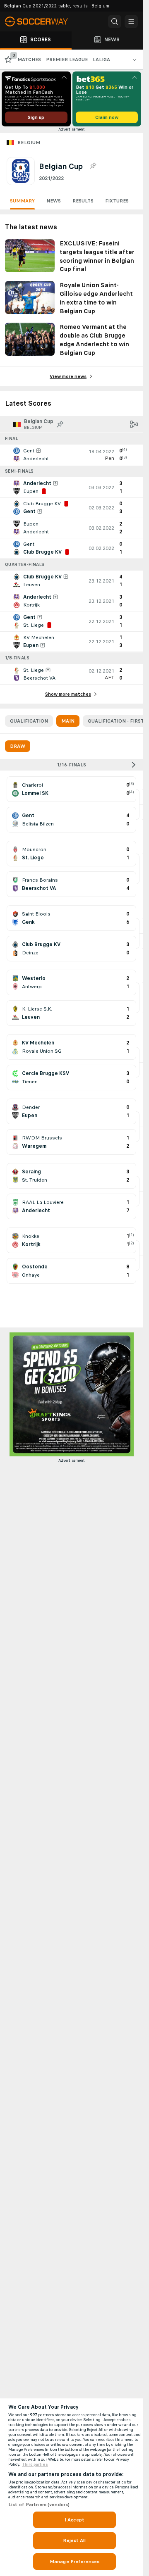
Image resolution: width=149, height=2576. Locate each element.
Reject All (74, 2540)
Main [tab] (68, 721)
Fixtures (117, 201)
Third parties (35, 2464)
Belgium (29, 143)
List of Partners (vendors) (39, 2505)
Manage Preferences (74, 2562)
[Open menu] (131, 21)
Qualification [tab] (29, 721)
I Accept (74, 2520)
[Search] (115, 21)
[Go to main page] (41, 21)
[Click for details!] (71, 455)
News (54, 201)
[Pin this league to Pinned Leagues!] (93, 166)
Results (83, 201)
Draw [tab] (18, 746)
